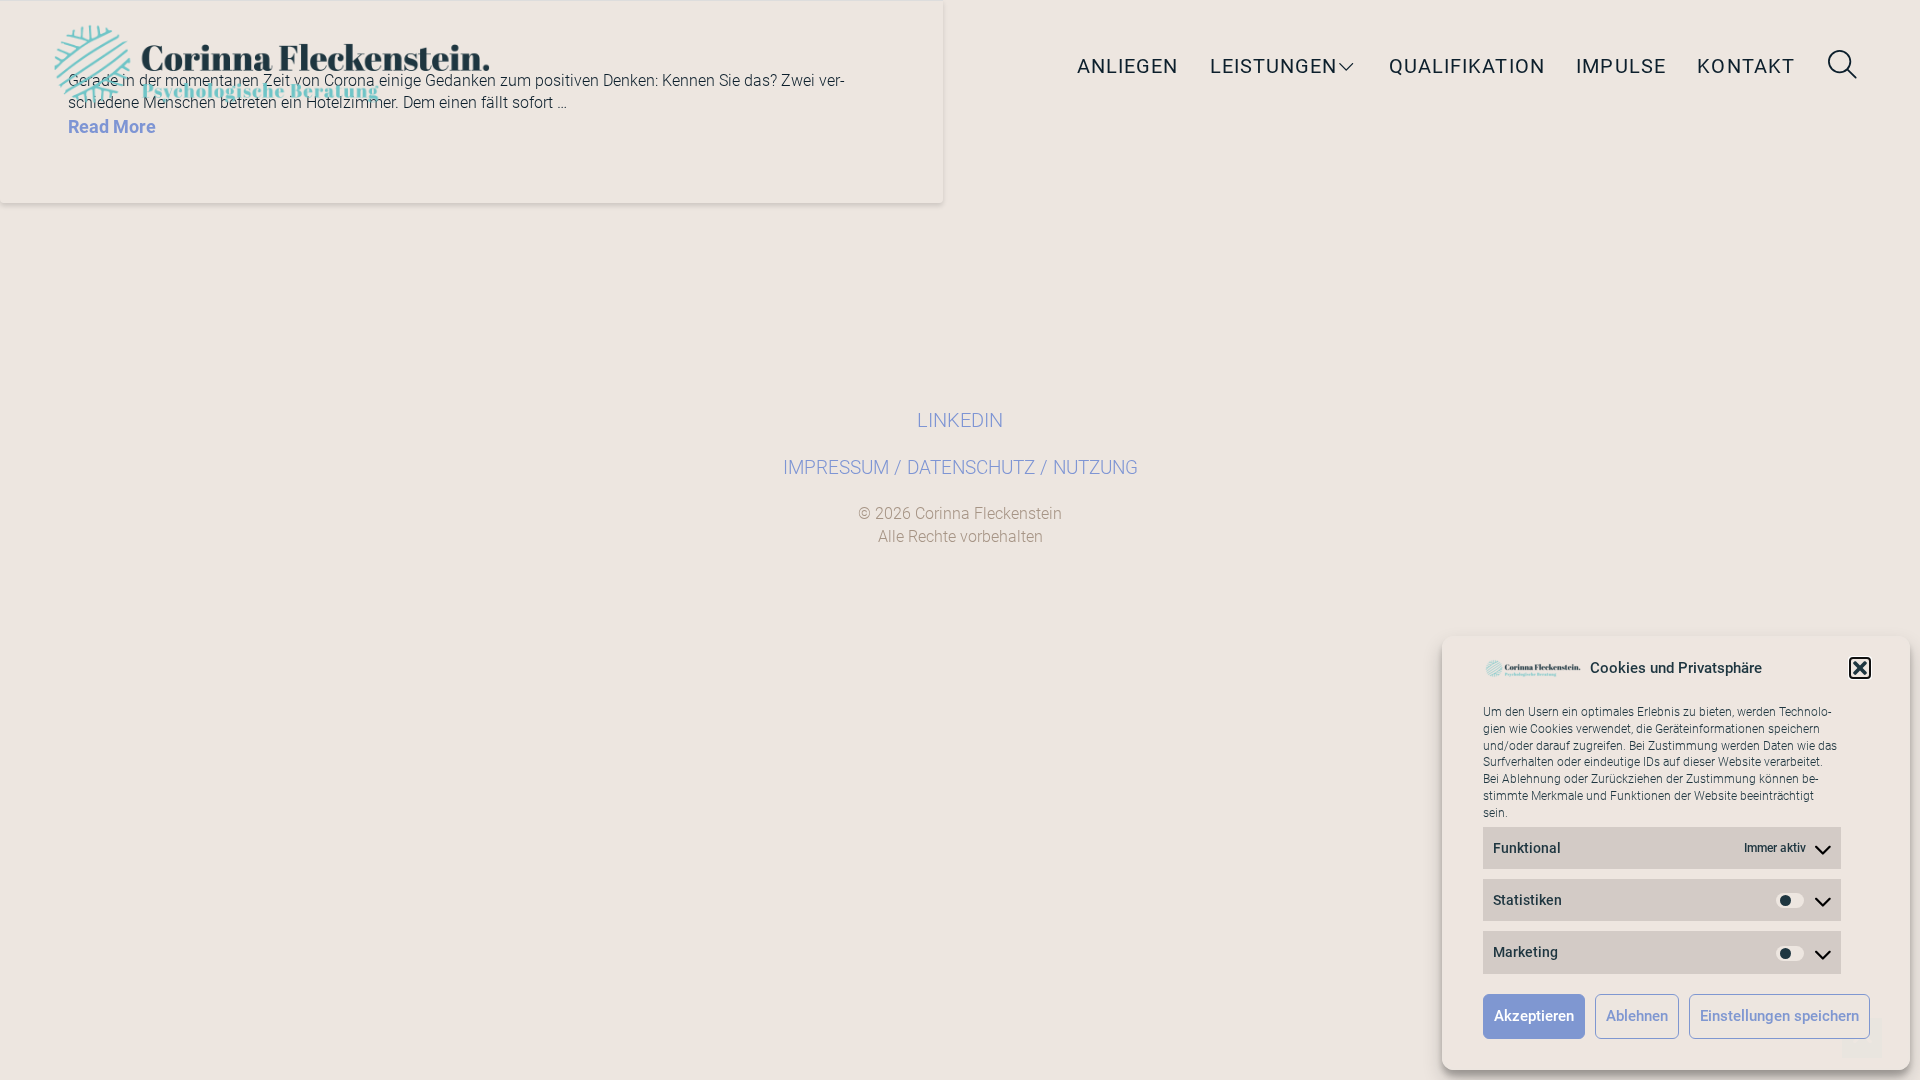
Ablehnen (1637, 1016)
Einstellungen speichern (1779, 1016)
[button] (1860, 668)
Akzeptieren (1534, 1016)
